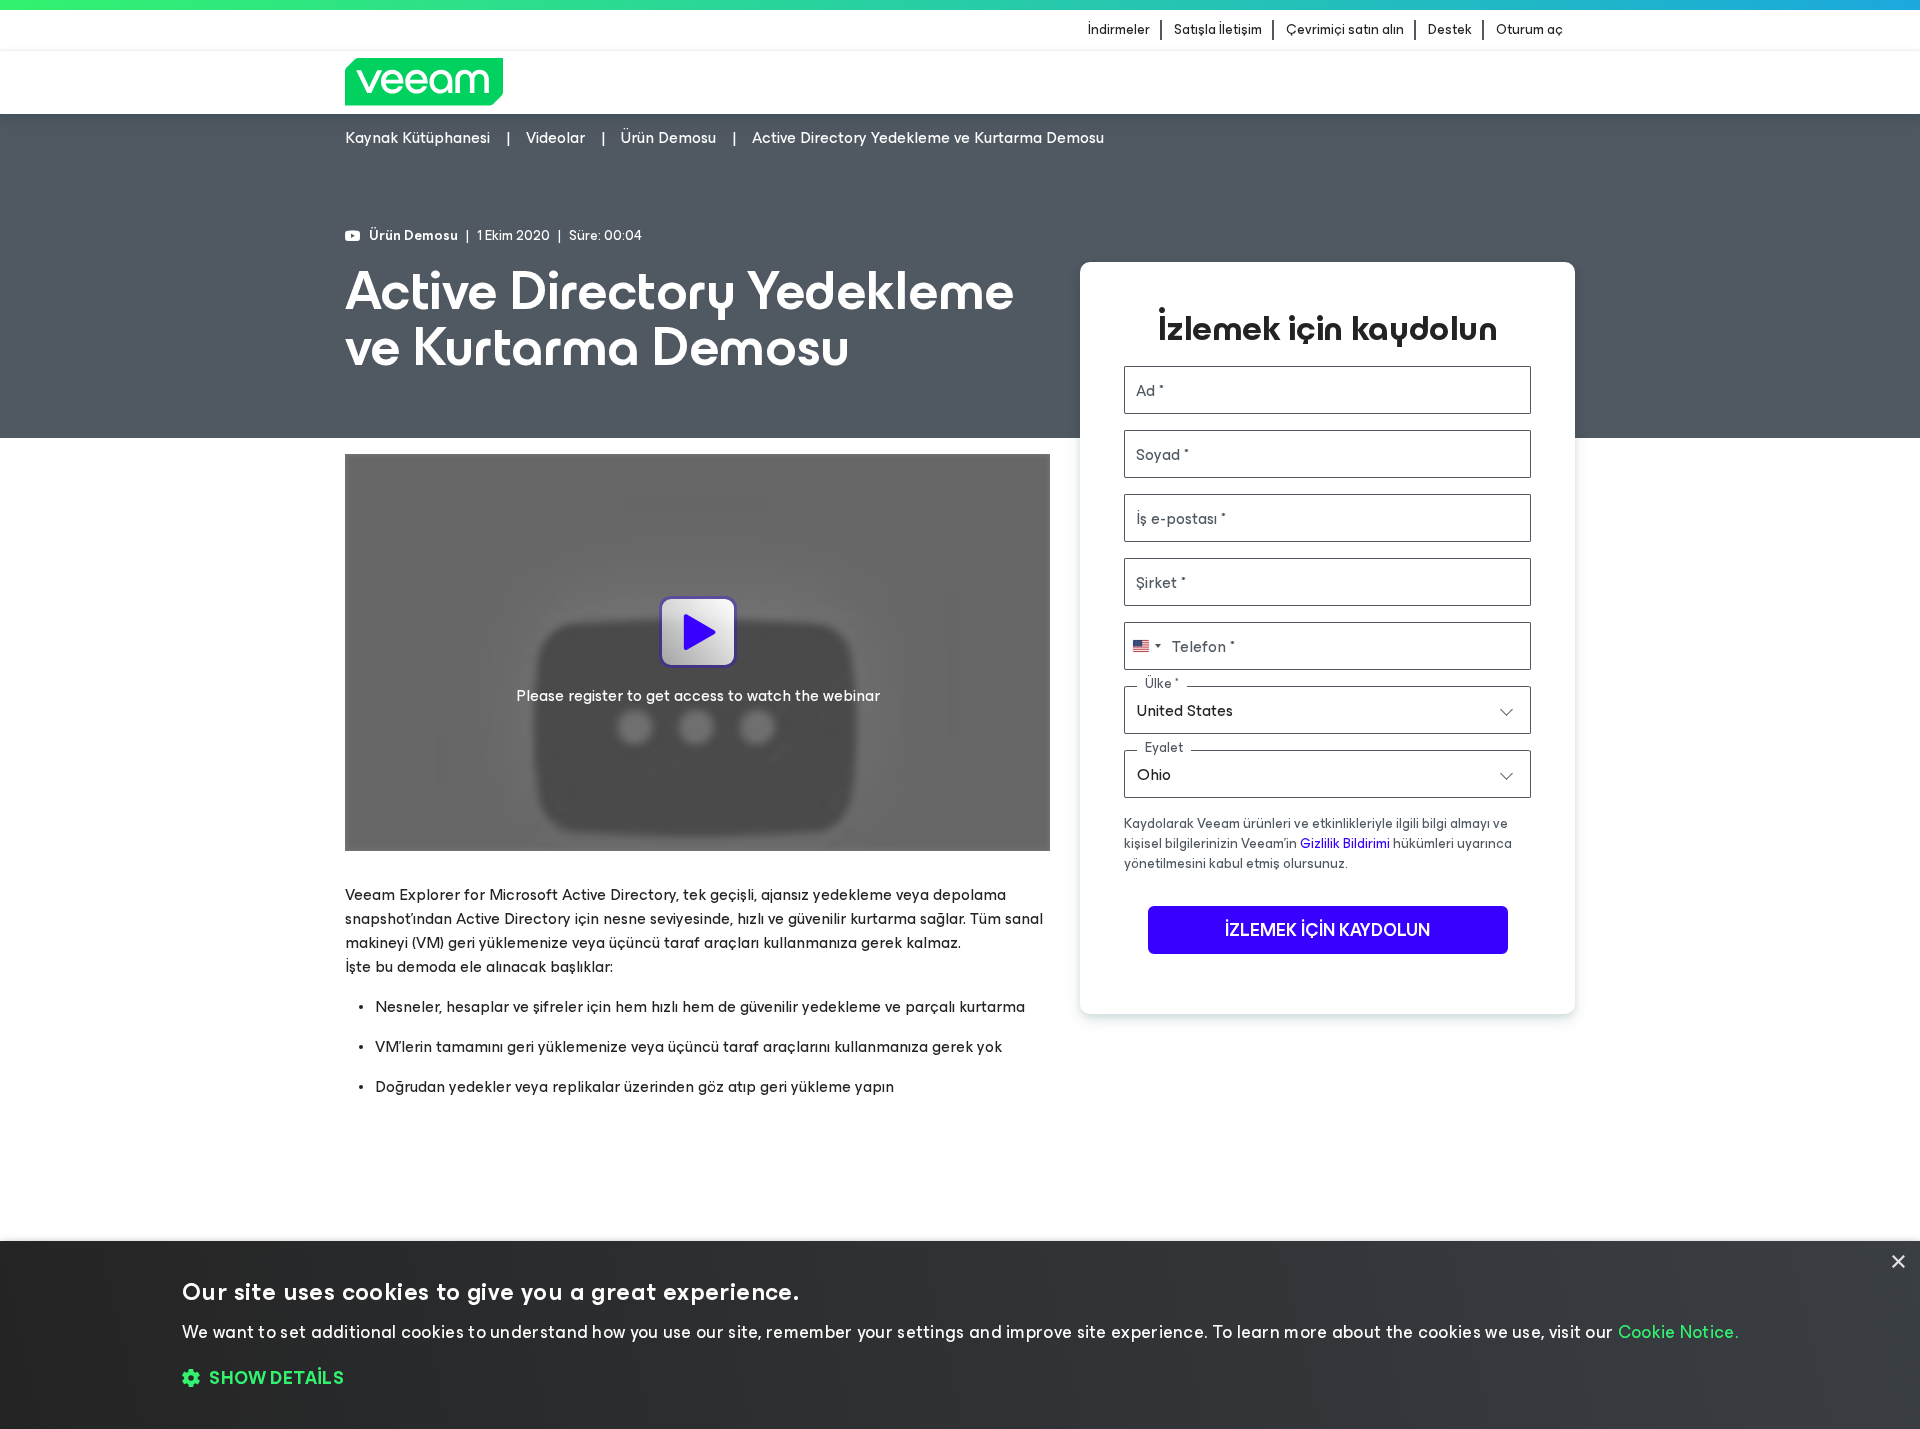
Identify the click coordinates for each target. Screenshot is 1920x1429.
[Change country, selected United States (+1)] (1146, 646)
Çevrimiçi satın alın (1345, 30)
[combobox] (1327, 710)
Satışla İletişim (1218, 30)
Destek (1450, 30)
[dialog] (960, 1335)
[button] (960, 1379)
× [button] (1897, 1262)
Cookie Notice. (1678, 1332)
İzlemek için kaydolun (1327, 930)
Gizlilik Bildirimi (1345, 843)
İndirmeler (1119, 30)
